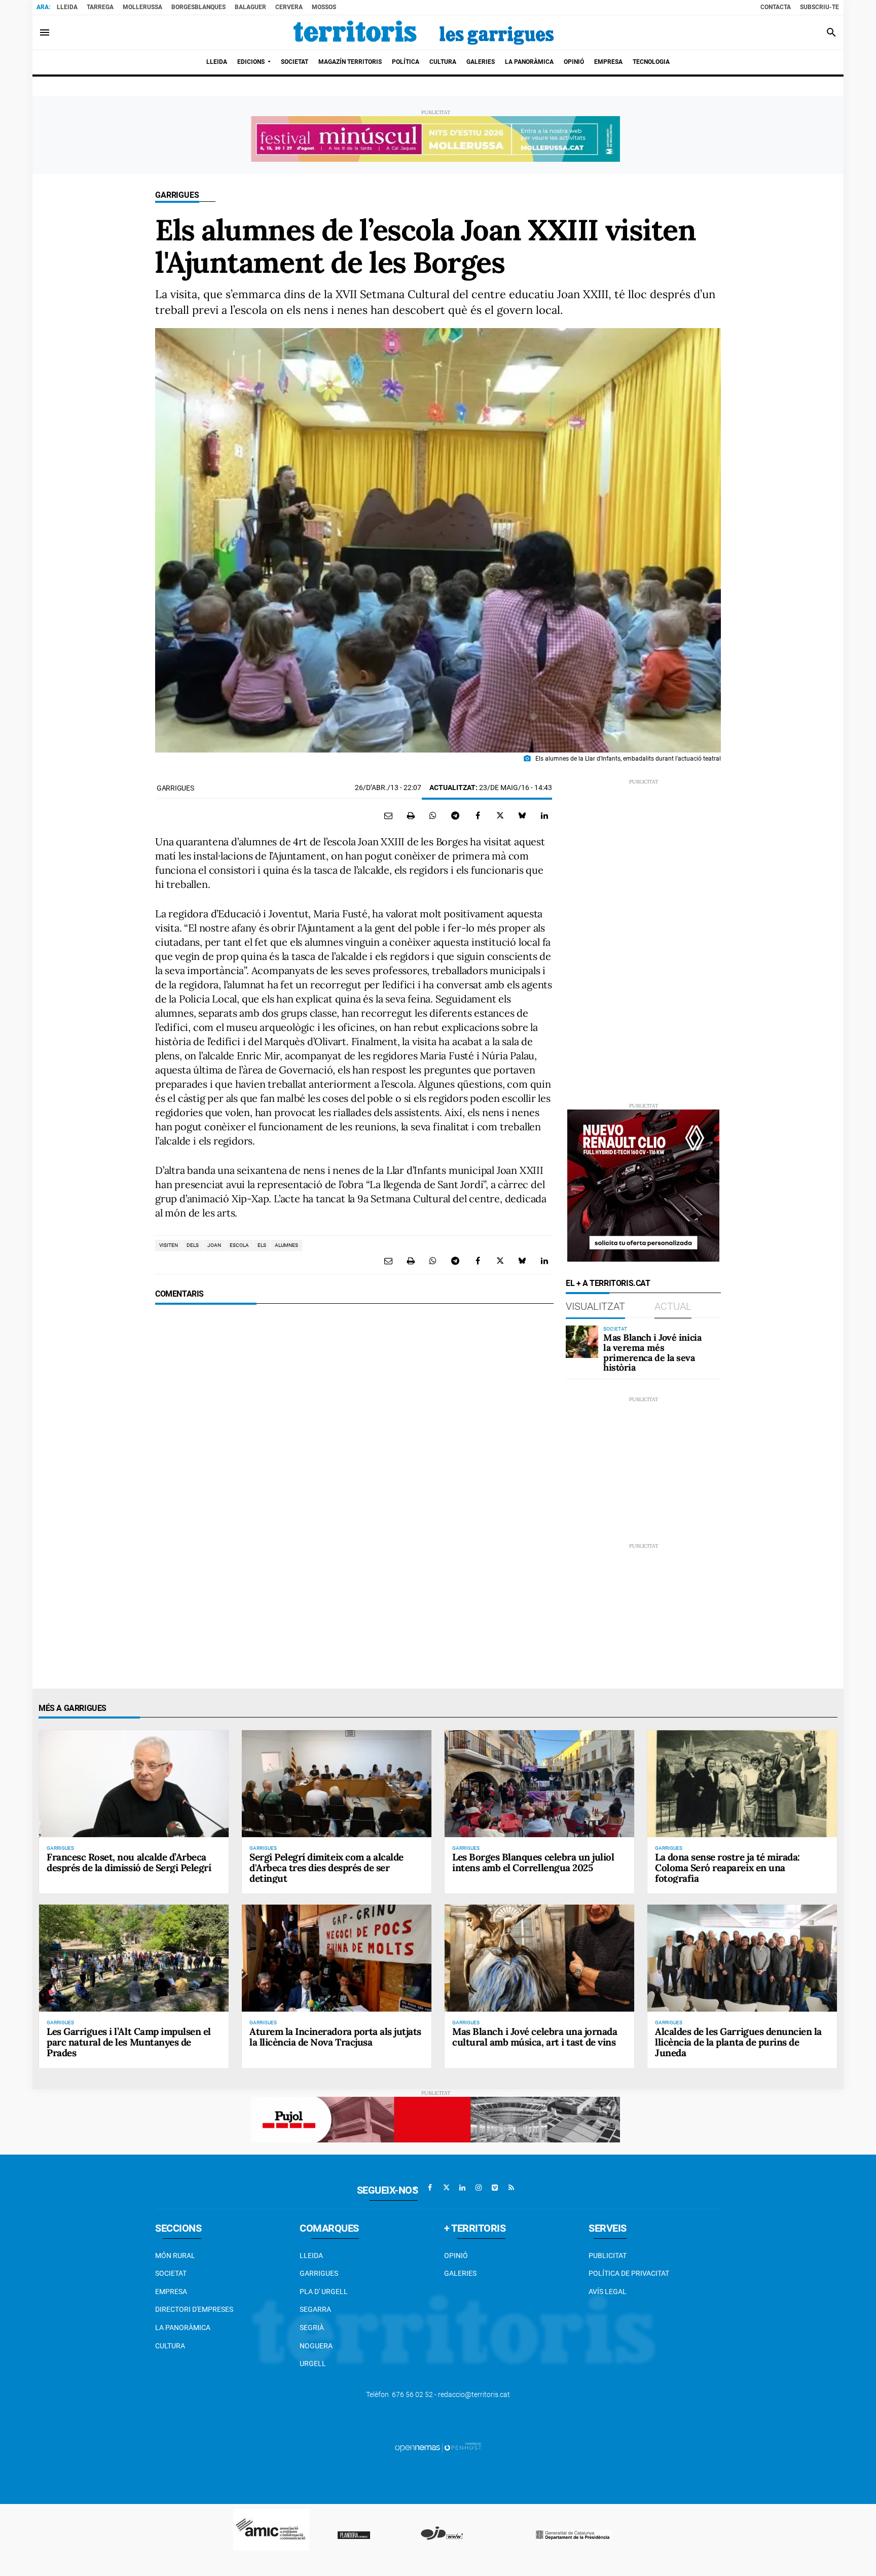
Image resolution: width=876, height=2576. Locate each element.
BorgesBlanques (198, 7)
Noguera (316, 2346)
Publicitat (608, 2256)
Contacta (776, 7)
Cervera (289, 7)
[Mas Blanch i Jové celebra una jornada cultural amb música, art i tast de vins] (539, 1958)
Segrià (312, 2328)
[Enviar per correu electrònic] (388, 815)
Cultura (170, 2346)
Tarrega (100, 7)
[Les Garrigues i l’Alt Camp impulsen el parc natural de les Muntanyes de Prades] (134, 1958)
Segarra (315, 2309)
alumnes (286, 1245)
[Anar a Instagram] (479, 2188)
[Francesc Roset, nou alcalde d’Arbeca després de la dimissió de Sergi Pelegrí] (134, 1783)
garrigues (175, 788)
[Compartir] (433, 815)
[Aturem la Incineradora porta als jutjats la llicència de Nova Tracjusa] (337, 1958)
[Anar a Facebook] (430, 2188)
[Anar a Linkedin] (462, 2188)
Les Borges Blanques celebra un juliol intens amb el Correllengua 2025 (533, 1862)
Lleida (67, 7)
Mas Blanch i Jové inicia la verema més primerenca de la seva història (652, 1352)
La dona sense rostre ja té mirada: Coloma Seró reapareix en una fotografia (727, 1868)
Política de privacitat (629, 2273)
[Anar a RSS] (511, 2188)
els (262, 1245)
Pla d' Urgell (324, 2292)
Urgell (313, 2364)
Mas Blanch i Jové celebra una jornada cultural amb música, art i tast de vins (535, 2037)
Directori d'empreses (194, 2309)
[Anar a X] (446, 2188)
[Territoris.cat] (424, 32)
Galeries (460, 2273)
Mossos (324, 7)
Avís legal (608, 2292)
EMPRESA (171, 2292)
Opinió (456, 2256)
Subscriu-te (819, 7)
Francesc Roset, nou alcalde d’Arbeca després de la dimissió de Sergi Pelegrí (129, 1862)
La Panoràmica (183, 2328)
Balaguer (250, 7)
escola (239, 1245)
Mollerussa (142, 7)
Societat (171, 2273)
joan (214, 1245)
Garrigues (177, 195)
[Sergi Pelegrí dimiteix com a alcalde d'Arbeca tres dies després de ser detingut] (337, 1783)
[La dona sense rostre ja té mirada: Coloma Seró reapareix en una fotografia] (742, 1783)
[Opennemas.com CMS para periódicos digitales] (438, 2447)
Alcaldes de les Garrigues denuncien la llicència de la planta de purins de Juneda (738, 2042)
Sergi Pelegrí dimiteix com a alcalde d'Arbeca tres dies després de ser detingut (326, 1868)
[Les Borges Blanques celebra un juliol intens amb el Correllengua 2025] (539, 1783)
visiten (169, 1245)
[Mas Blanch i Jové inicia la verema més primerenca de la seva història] (582, 1342)
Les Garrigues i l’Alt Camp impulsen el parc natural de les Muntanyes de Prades (129, 2042)
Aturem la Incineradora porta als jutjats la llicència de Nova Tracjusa (335, 2037)
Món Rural (175, 2256)
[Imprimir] (411, 815)
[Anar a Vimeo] (495, 2188)
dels (193, 1245)
